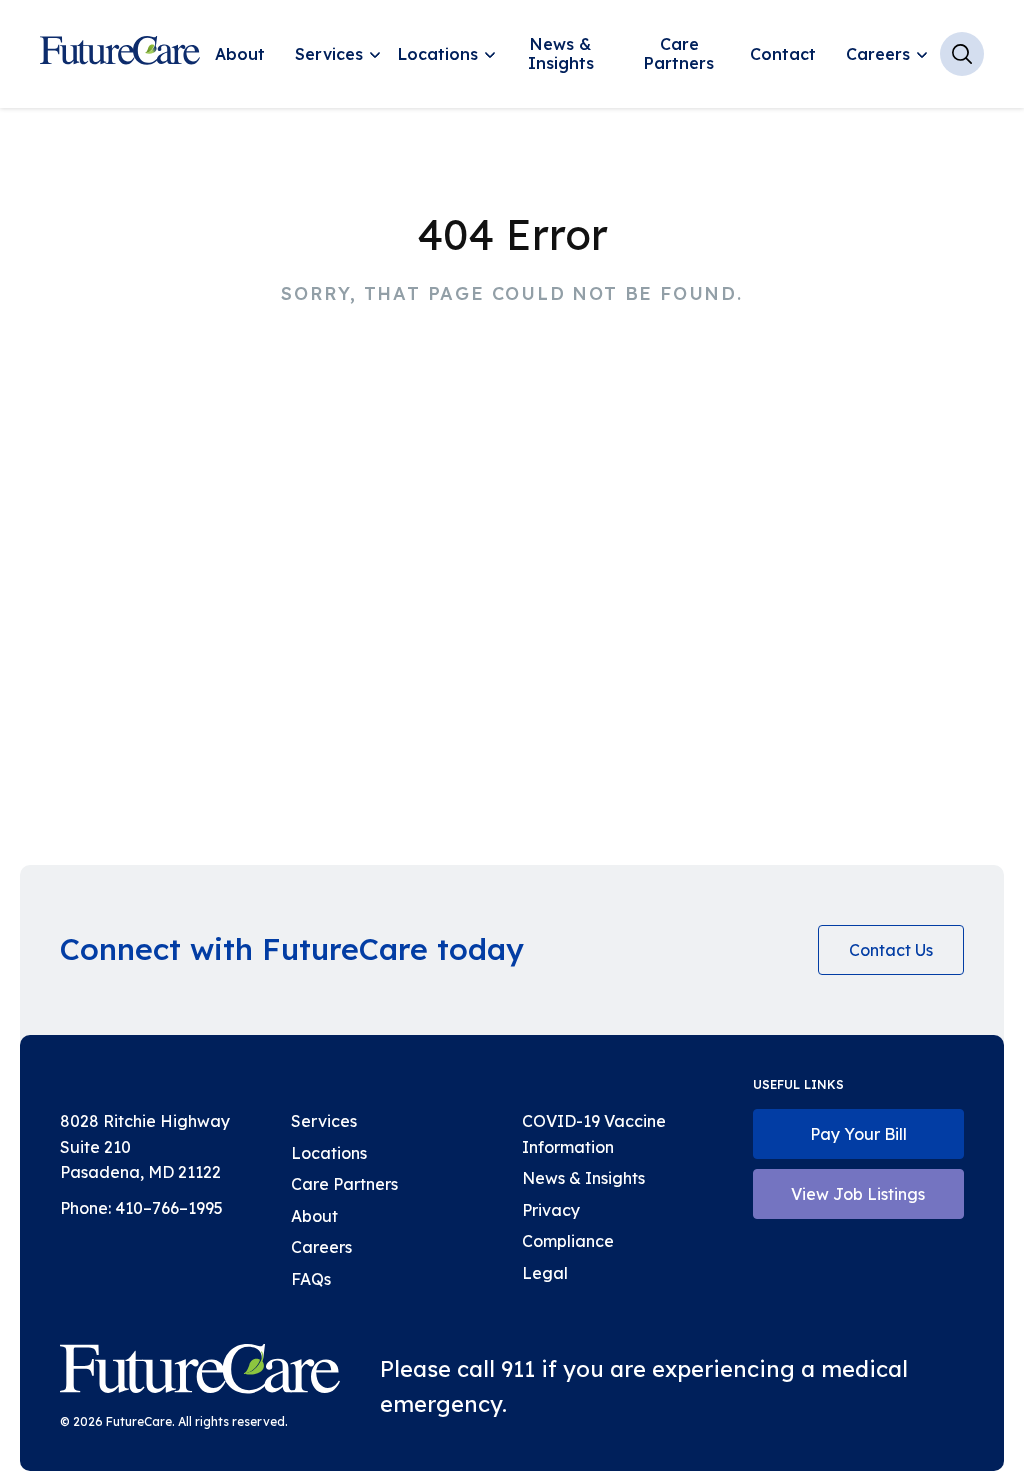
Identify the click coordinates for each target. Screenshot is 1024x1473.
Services (329, 54)
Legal (545, 1273)
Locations (438, 54)
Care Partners (679, 53)
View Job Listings (858, 1194)
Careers (878, 54)
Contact (783, 54)
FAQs (311, 1279)
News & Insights (561, 53)
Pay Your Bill (858, 1134)
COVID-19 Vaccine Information (594, 1134)
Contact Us (891, 950)
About (240, 54)
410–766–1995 (169, 1208)
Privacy (551, 1210)
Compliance (568, 1241)
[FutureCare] (200, 1373)
